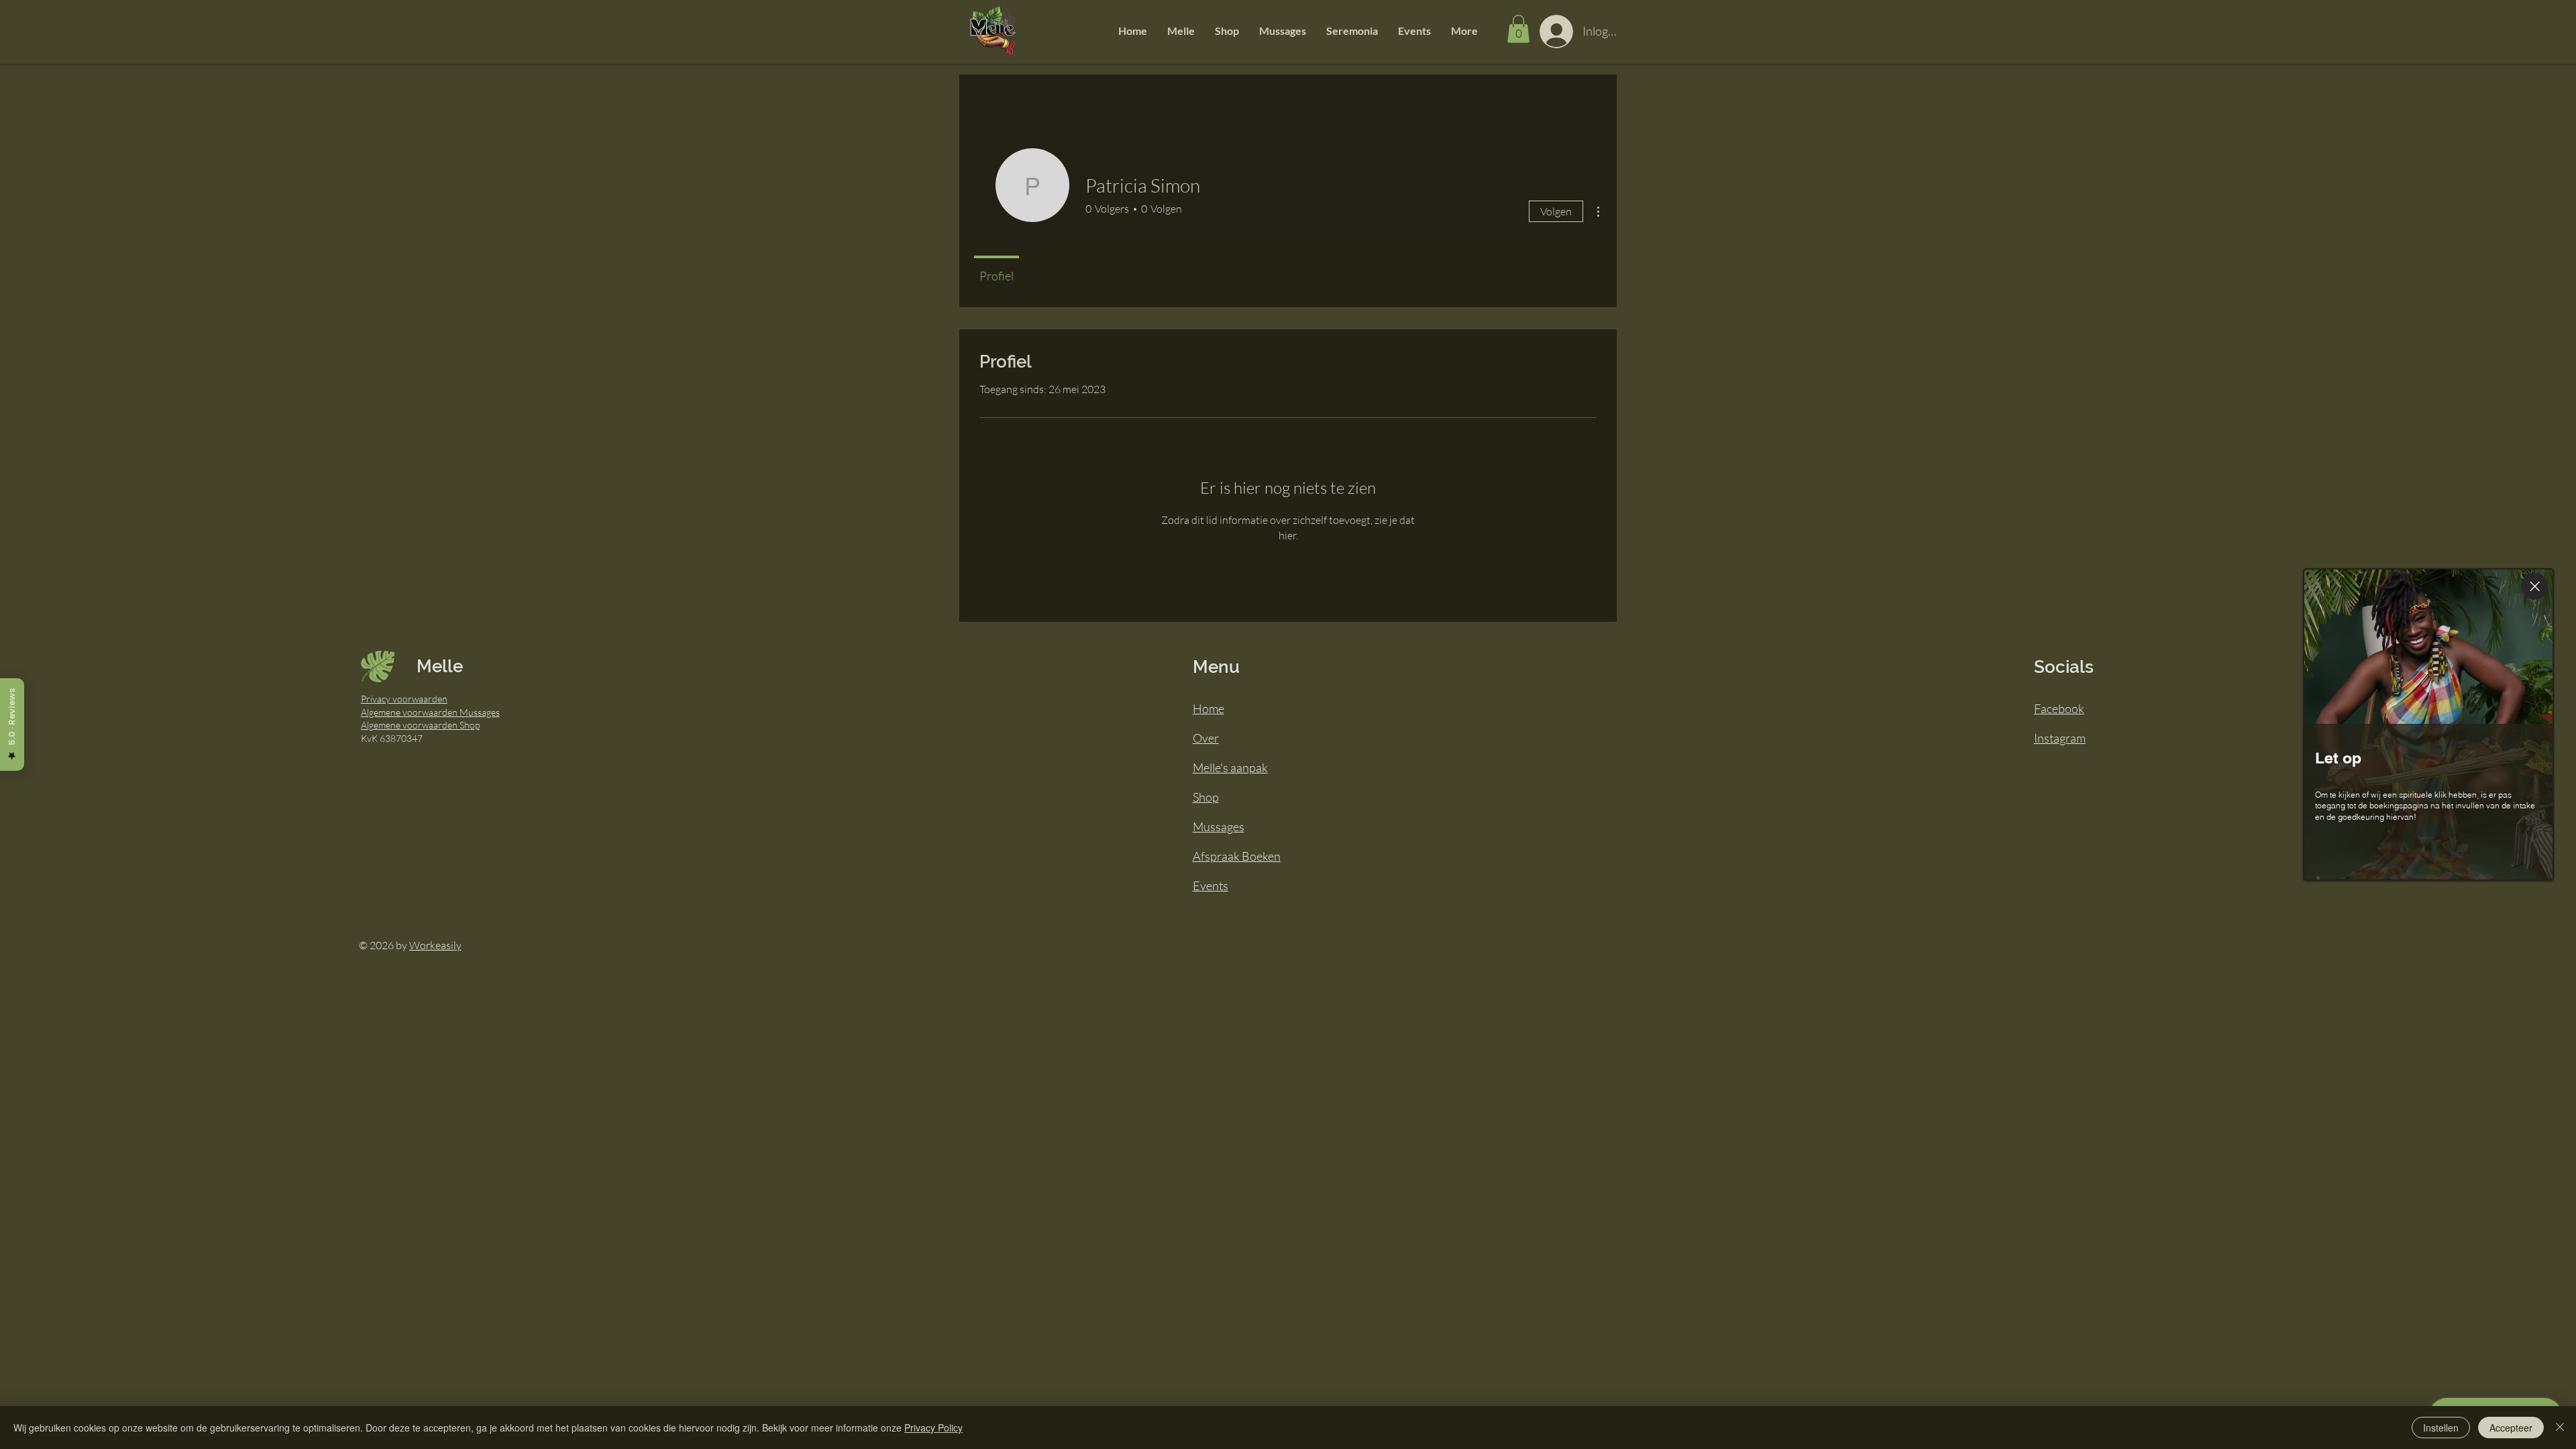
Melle (440, 666)
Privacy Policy (933, 1428)
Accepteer (2511, 1428)
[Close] (2534, 586)
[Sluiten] (2560, 1428)
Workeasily (435, 945)
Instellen (2441, 1428)
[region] (2433, 725)
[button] (1181, 31)
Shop (1206, 797)
